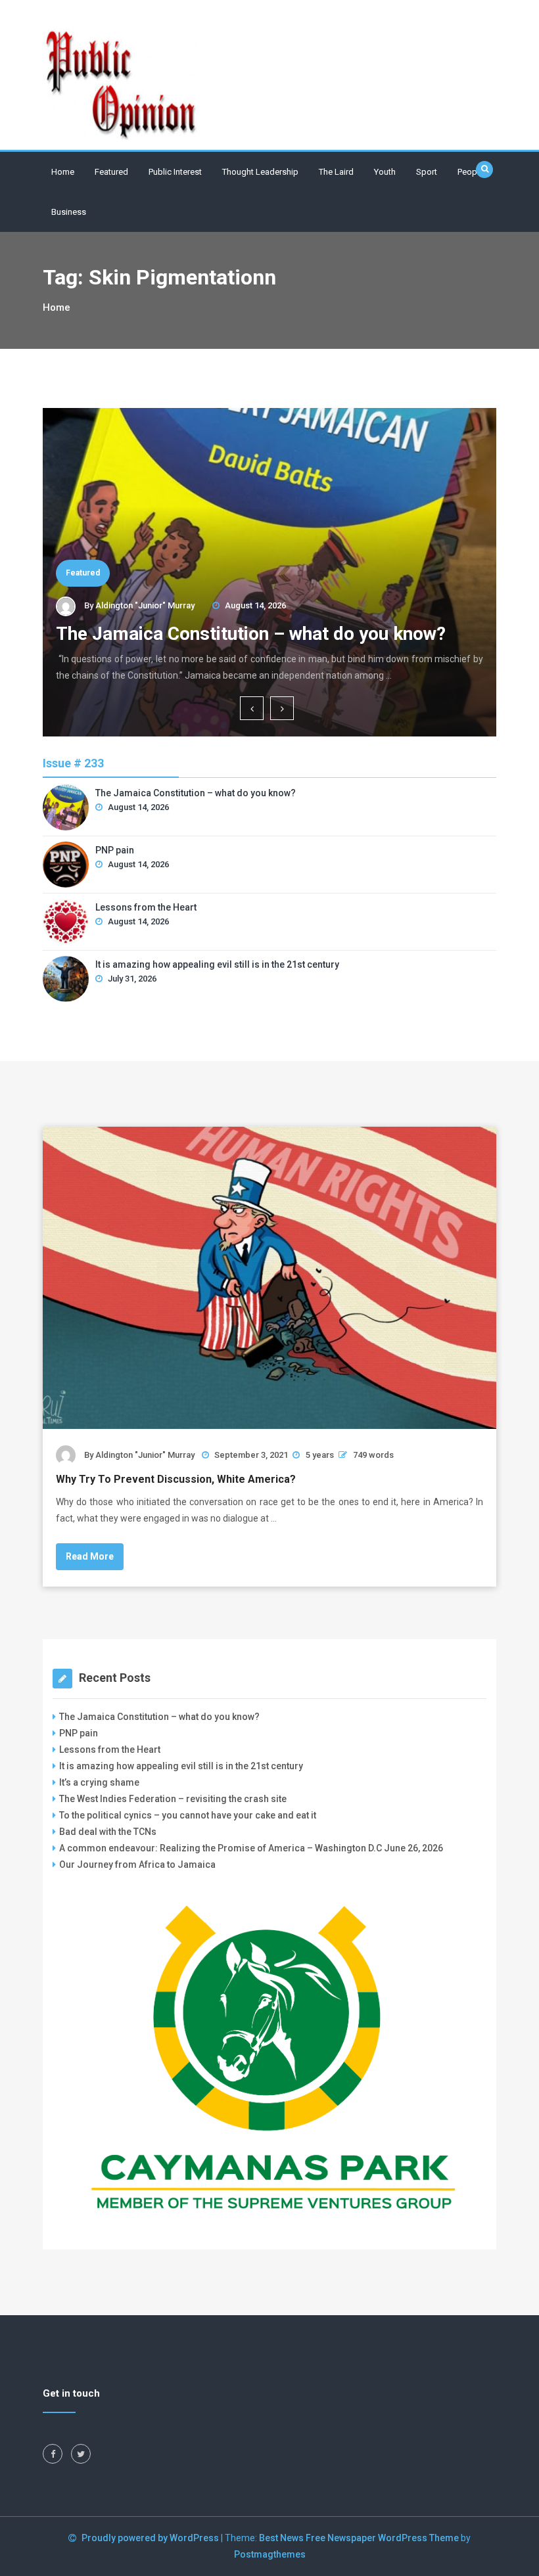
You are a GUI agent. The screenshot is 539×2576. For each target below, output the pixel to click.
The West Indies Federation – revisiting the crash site (173, 1799)
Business (69, 212)
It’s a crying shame (99, 1782)
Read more (90, 1556)
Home (63, 172)
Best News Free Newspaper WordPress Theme (359, 2538)
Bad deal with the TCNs (108, 1832)
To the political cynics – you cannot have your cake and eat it (188, 1815)
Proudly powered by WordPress (151, 2538)
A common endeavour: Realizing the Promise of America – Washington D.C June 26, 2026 (251, 1848)
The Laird (336, 172)
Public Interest (175, 172)
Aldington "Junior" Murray (145, 605)
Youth (385, 172)
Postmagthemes (270, 2554)
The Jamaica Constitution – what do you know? (251, 634)
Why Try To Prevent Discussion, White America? (176, 1479)
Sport (427, 172)
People (471, 172)
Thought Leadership (260, 172)
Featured (111, 172)
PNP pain (115, 850)
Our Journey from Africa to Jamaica (137, 1864)
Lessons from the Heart (146, 907)
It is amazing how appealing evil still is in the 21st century (217, 964)
